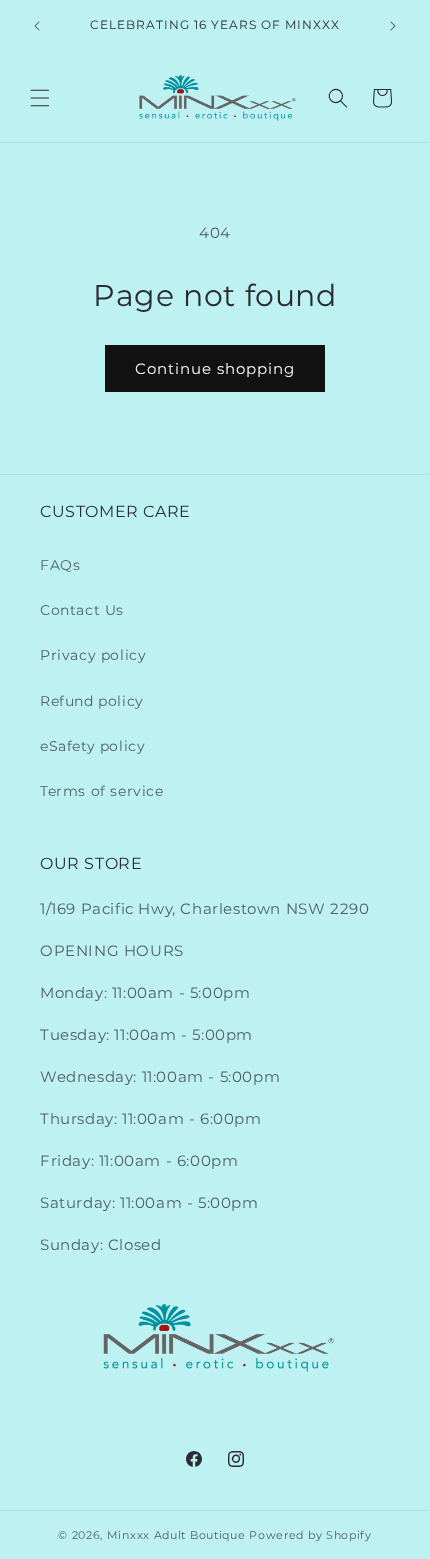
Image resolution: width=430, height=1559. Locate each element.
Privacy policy (93, 655)
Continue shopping (215, 368)
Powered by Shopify (310, 1535)
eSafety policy (92, 746)
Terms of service (102, 791)
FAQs (60, 565)
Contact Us (82, 610)
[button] (40, 98)
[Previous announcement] (37, 26)
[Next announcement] (393, 26)
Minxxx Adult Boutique (176, 1535)
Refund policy (92, 701)
